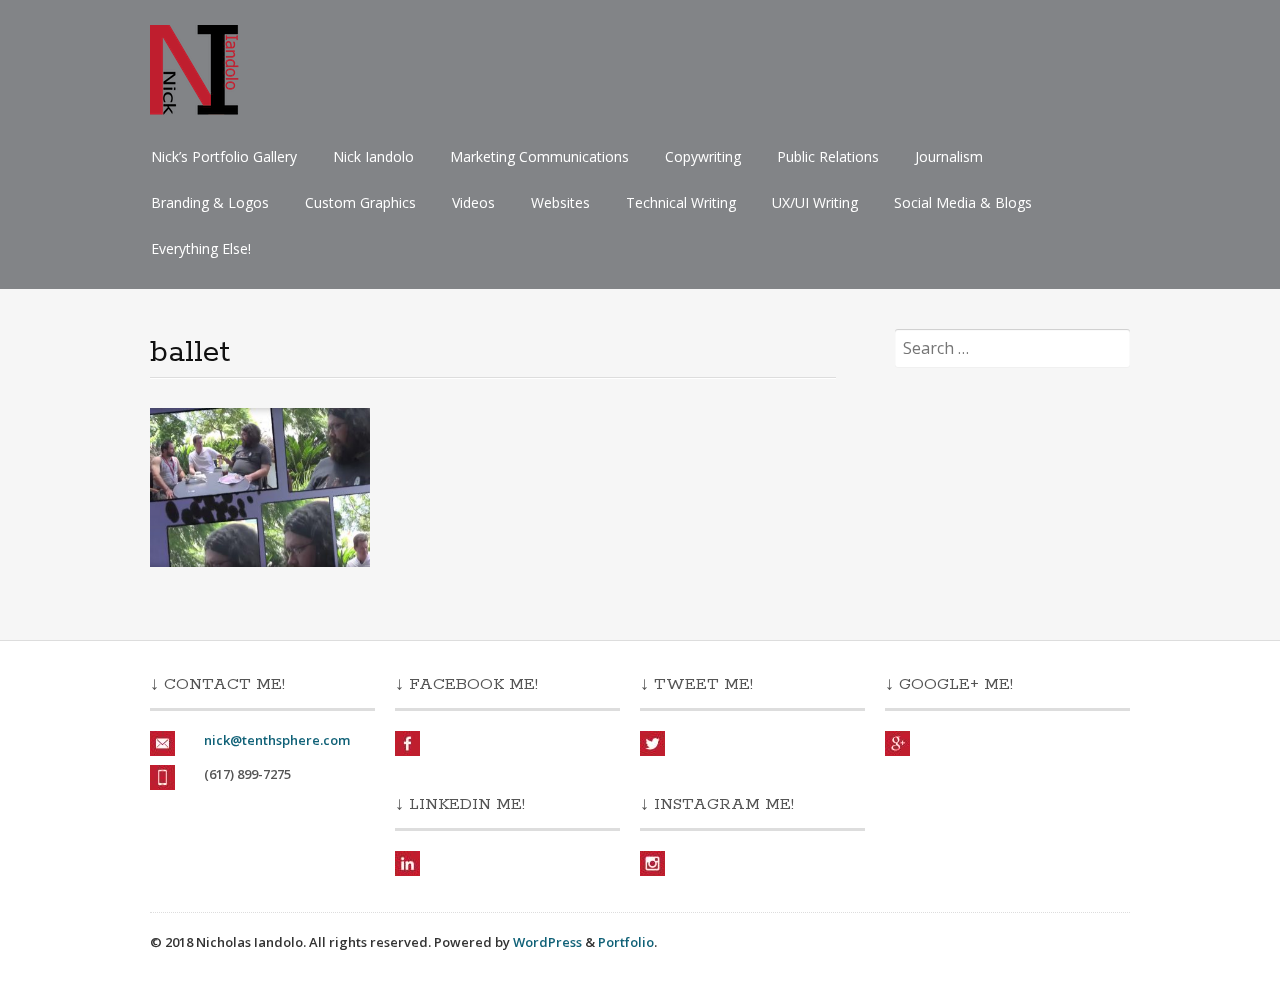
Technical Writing (681, 202)
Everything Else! (201, 248)
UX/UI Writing (815, 202)
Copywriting (703, 156)
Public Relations (828, 156)
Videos (473, 202)
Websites (560, 202)
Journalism (949, 156)
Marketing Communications (539, 156)
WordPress (547, 942)
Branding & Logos (210, 202)
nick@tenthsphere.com (277, 740)
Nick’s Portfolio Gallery (224, 156)
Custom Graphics (360, 202)
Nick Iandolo (373, 156)
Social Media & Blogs (963, 202)
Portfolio (626, 942)
